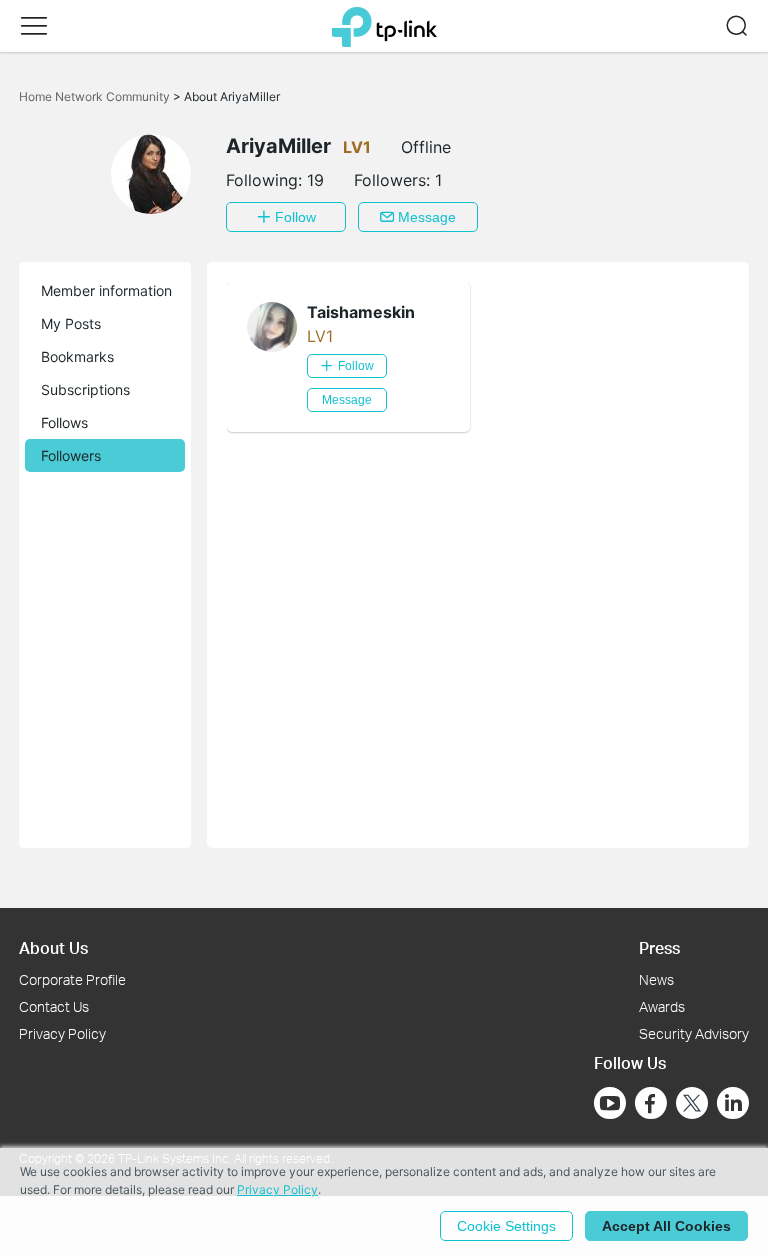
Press (659, 947)
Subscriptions (85, 389)
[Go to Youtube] (610, 1103)
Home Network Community (96, 96)
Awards (662, 1006)
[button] (34, 26)
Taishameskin (361, 312)
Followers (71, 455)
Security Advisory (694, 1033)
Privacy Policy (62, 1033)
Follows (64, 422)
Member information (106, 290)
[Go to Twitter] (692, 1105)
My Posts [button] (71, 323)
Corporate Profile (72, 979)
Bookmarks (77, 356)
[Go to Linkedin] (733, 1103)
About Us (53, 947)
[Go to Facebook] (651, 1103)
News (656, 979)
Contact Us (54, 1006)
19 (315, 180)
